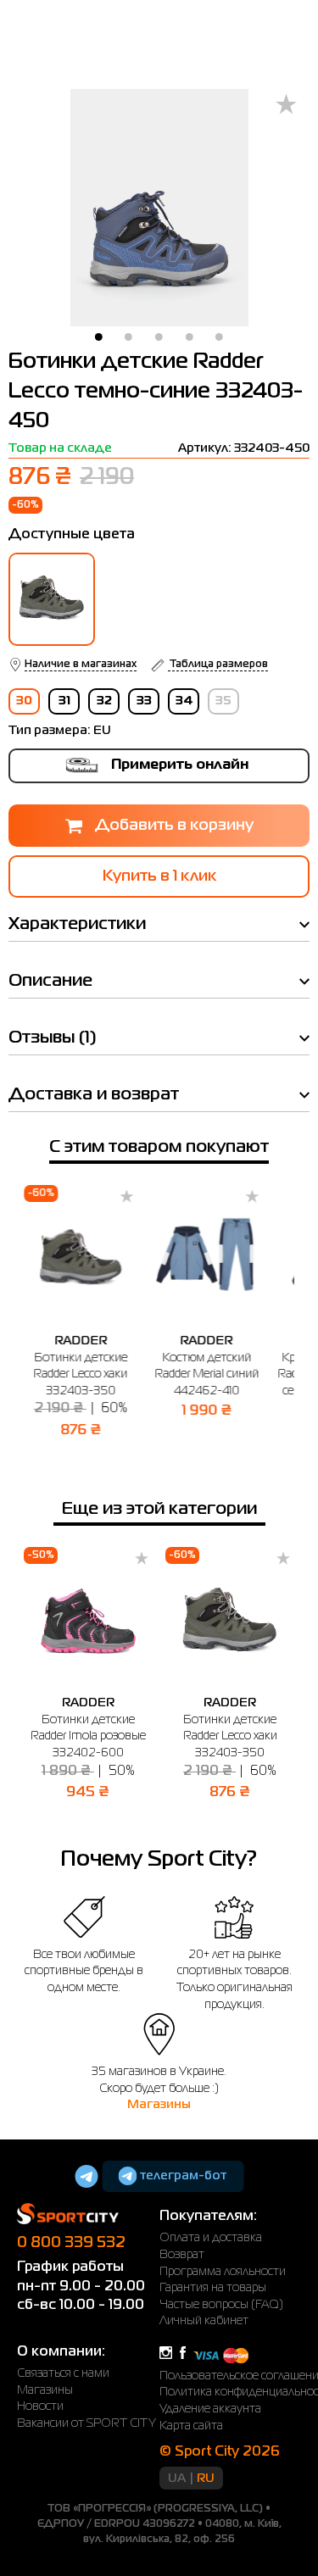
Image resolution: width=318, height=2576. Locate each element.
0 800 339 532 (71, 2243)
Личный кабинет (204, 2321)
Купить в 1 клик (159, 876)
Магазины (159, 2105)
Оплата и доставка (211, 2238)
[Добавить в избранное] (286, 106)
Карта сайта (191, 2426)
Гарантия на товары (213, 2288)
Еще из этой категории (159, 1509)
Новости (40, 2406)
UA (177, 2479)
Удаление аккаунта (210, 2409)
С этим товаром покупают (159, 1147)
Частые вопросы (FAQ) (221, 2305)
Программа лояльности (223, 2272)
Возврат (182, 2255)
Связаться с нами (63, 2373)
